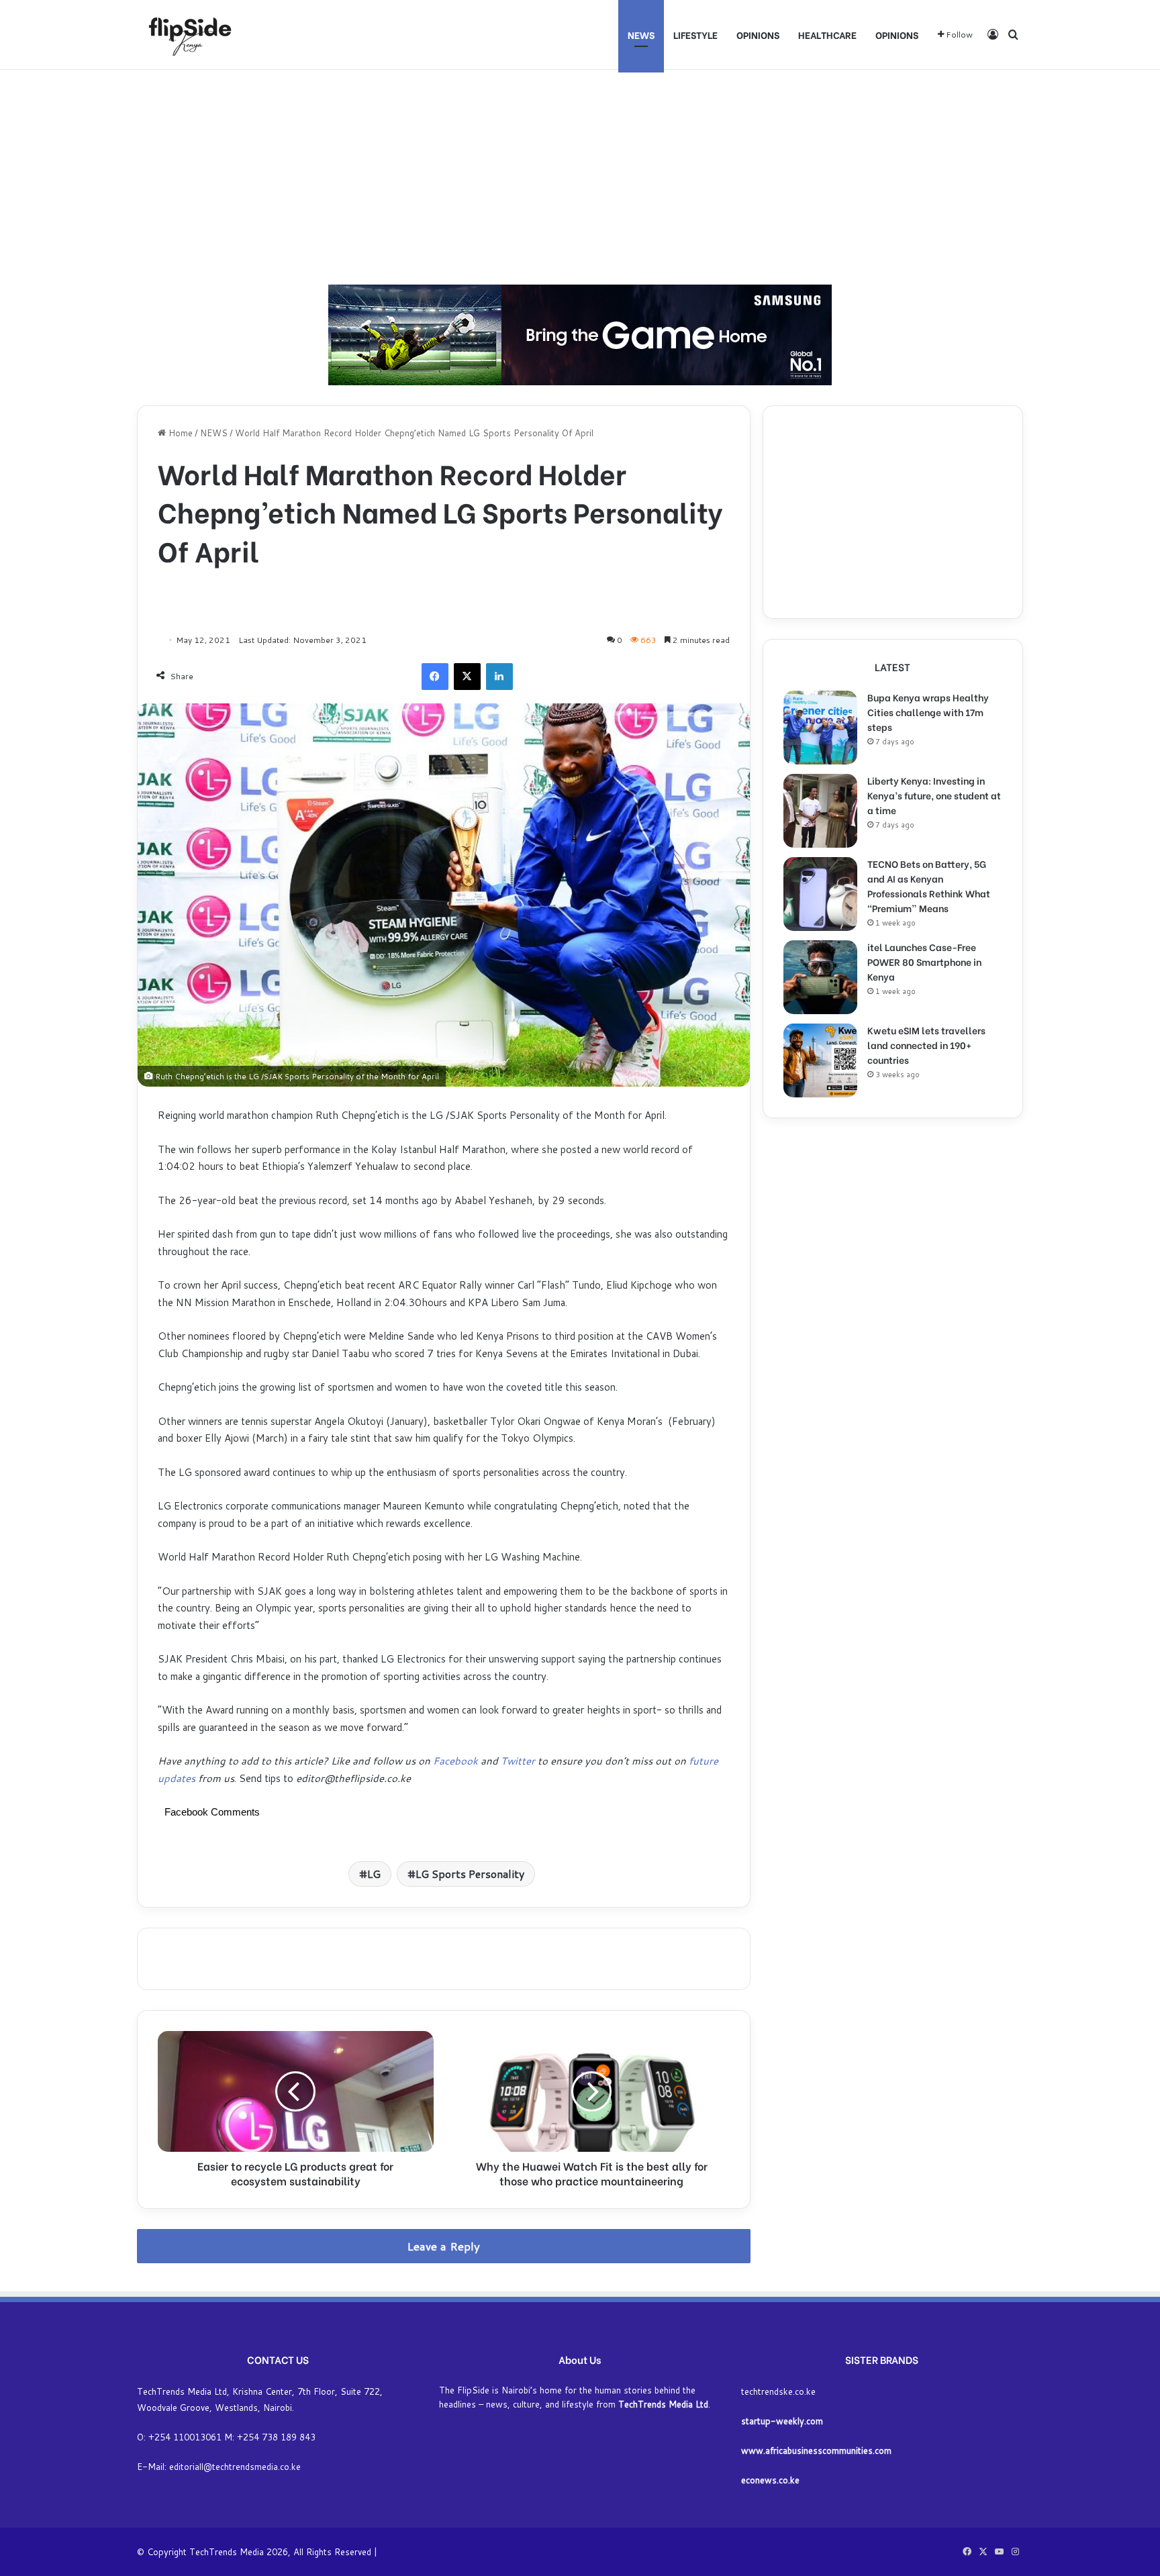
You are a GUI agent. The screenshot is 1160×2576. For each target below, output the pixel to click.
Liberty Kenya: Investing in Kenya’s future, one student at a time (934, 795)
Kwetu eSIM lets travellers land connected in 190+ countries (926, 1045)
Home (179, 433)
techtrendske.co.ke (778, 2391)
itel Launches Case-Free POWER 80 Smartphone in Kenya (924, 961)
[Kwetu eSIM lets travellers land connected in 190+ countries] (820, 1060)
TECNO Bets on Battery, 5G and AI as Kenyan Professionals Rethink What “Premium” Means (929, 886)
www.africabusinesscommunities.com (816, 2450)
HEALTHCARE (827, 35)
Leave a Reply (443, 2246)
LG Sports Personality (470, 1874)
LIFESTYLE (695, 35)
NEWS (641, 35)
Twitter (518, 1761)
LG (374, 1874)
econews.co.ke (770, 2480)
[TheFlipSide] (187, 35)
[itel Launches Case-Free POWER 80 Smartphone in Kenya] (820, 977)
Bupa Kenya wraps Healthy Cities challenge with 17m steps (928, 712)
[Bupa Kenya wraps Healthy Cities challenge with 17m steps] (820, 728)
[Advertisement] (580, 177)
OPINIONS (758, 35)
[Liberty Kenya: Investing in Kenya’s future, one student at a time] (820, 811)
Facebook (457, 1761)
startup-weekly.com (782, 2421)
